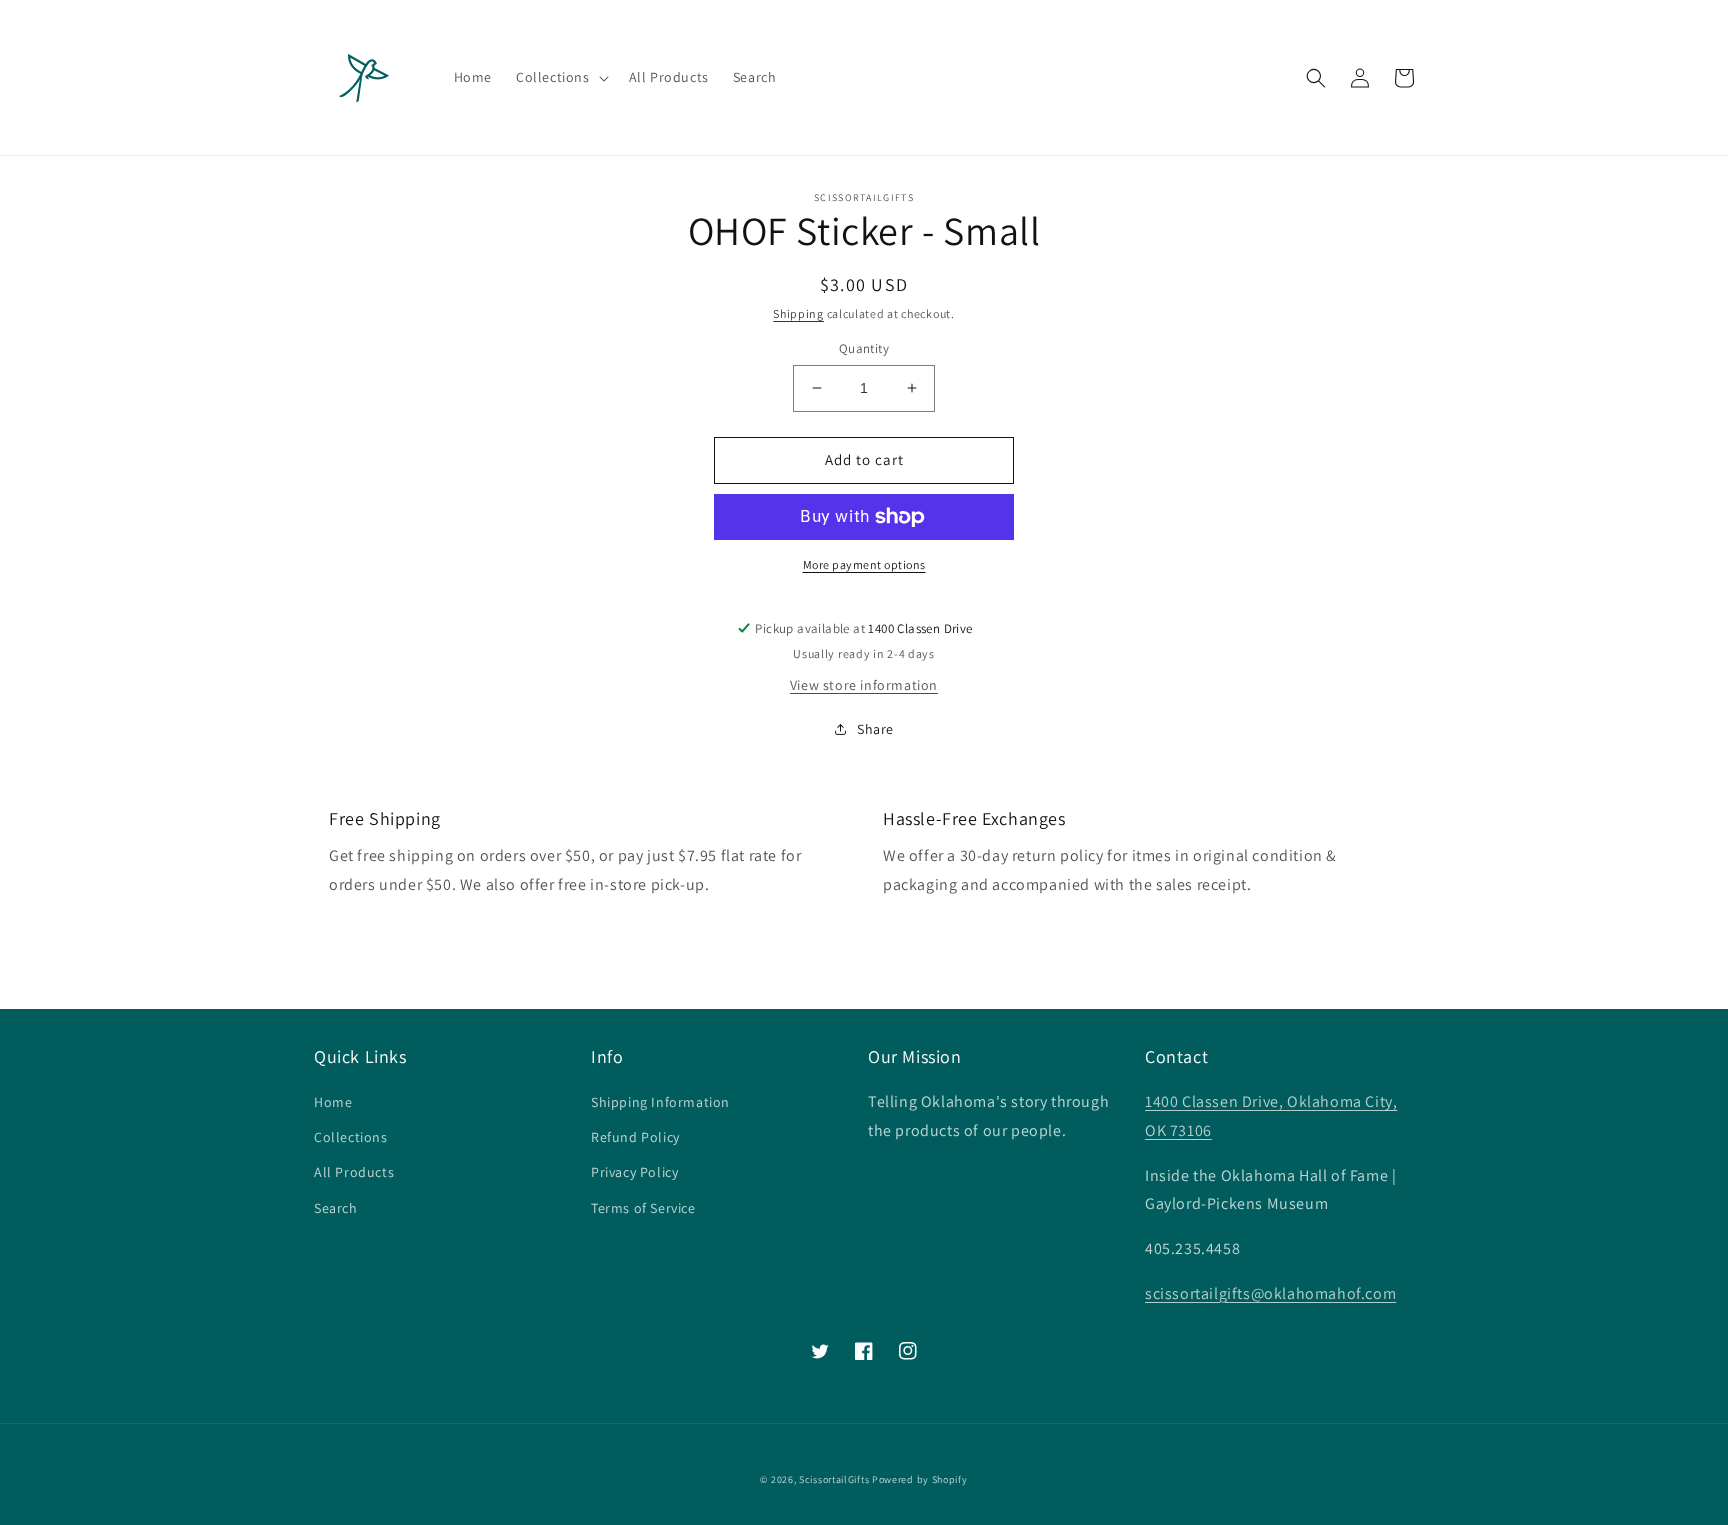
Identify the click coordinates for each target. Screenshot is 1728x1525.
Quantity (864, 348)
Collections (351, 1137)
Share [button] (875, 729)
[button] (560, 77)
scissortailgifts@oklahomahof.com (1270, 1293)
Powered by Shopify (920, 1479)
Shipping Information (660, 1102)
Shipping (798, 313)
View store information (864, 685)
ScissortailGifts (834, 1479)
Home (333, 1102)
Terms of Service (643, 1208)
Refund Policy (635, 1137)
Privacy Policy (634, 1172)
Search (336, 1208)
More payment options (864, 564)
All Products (354, 1172)
